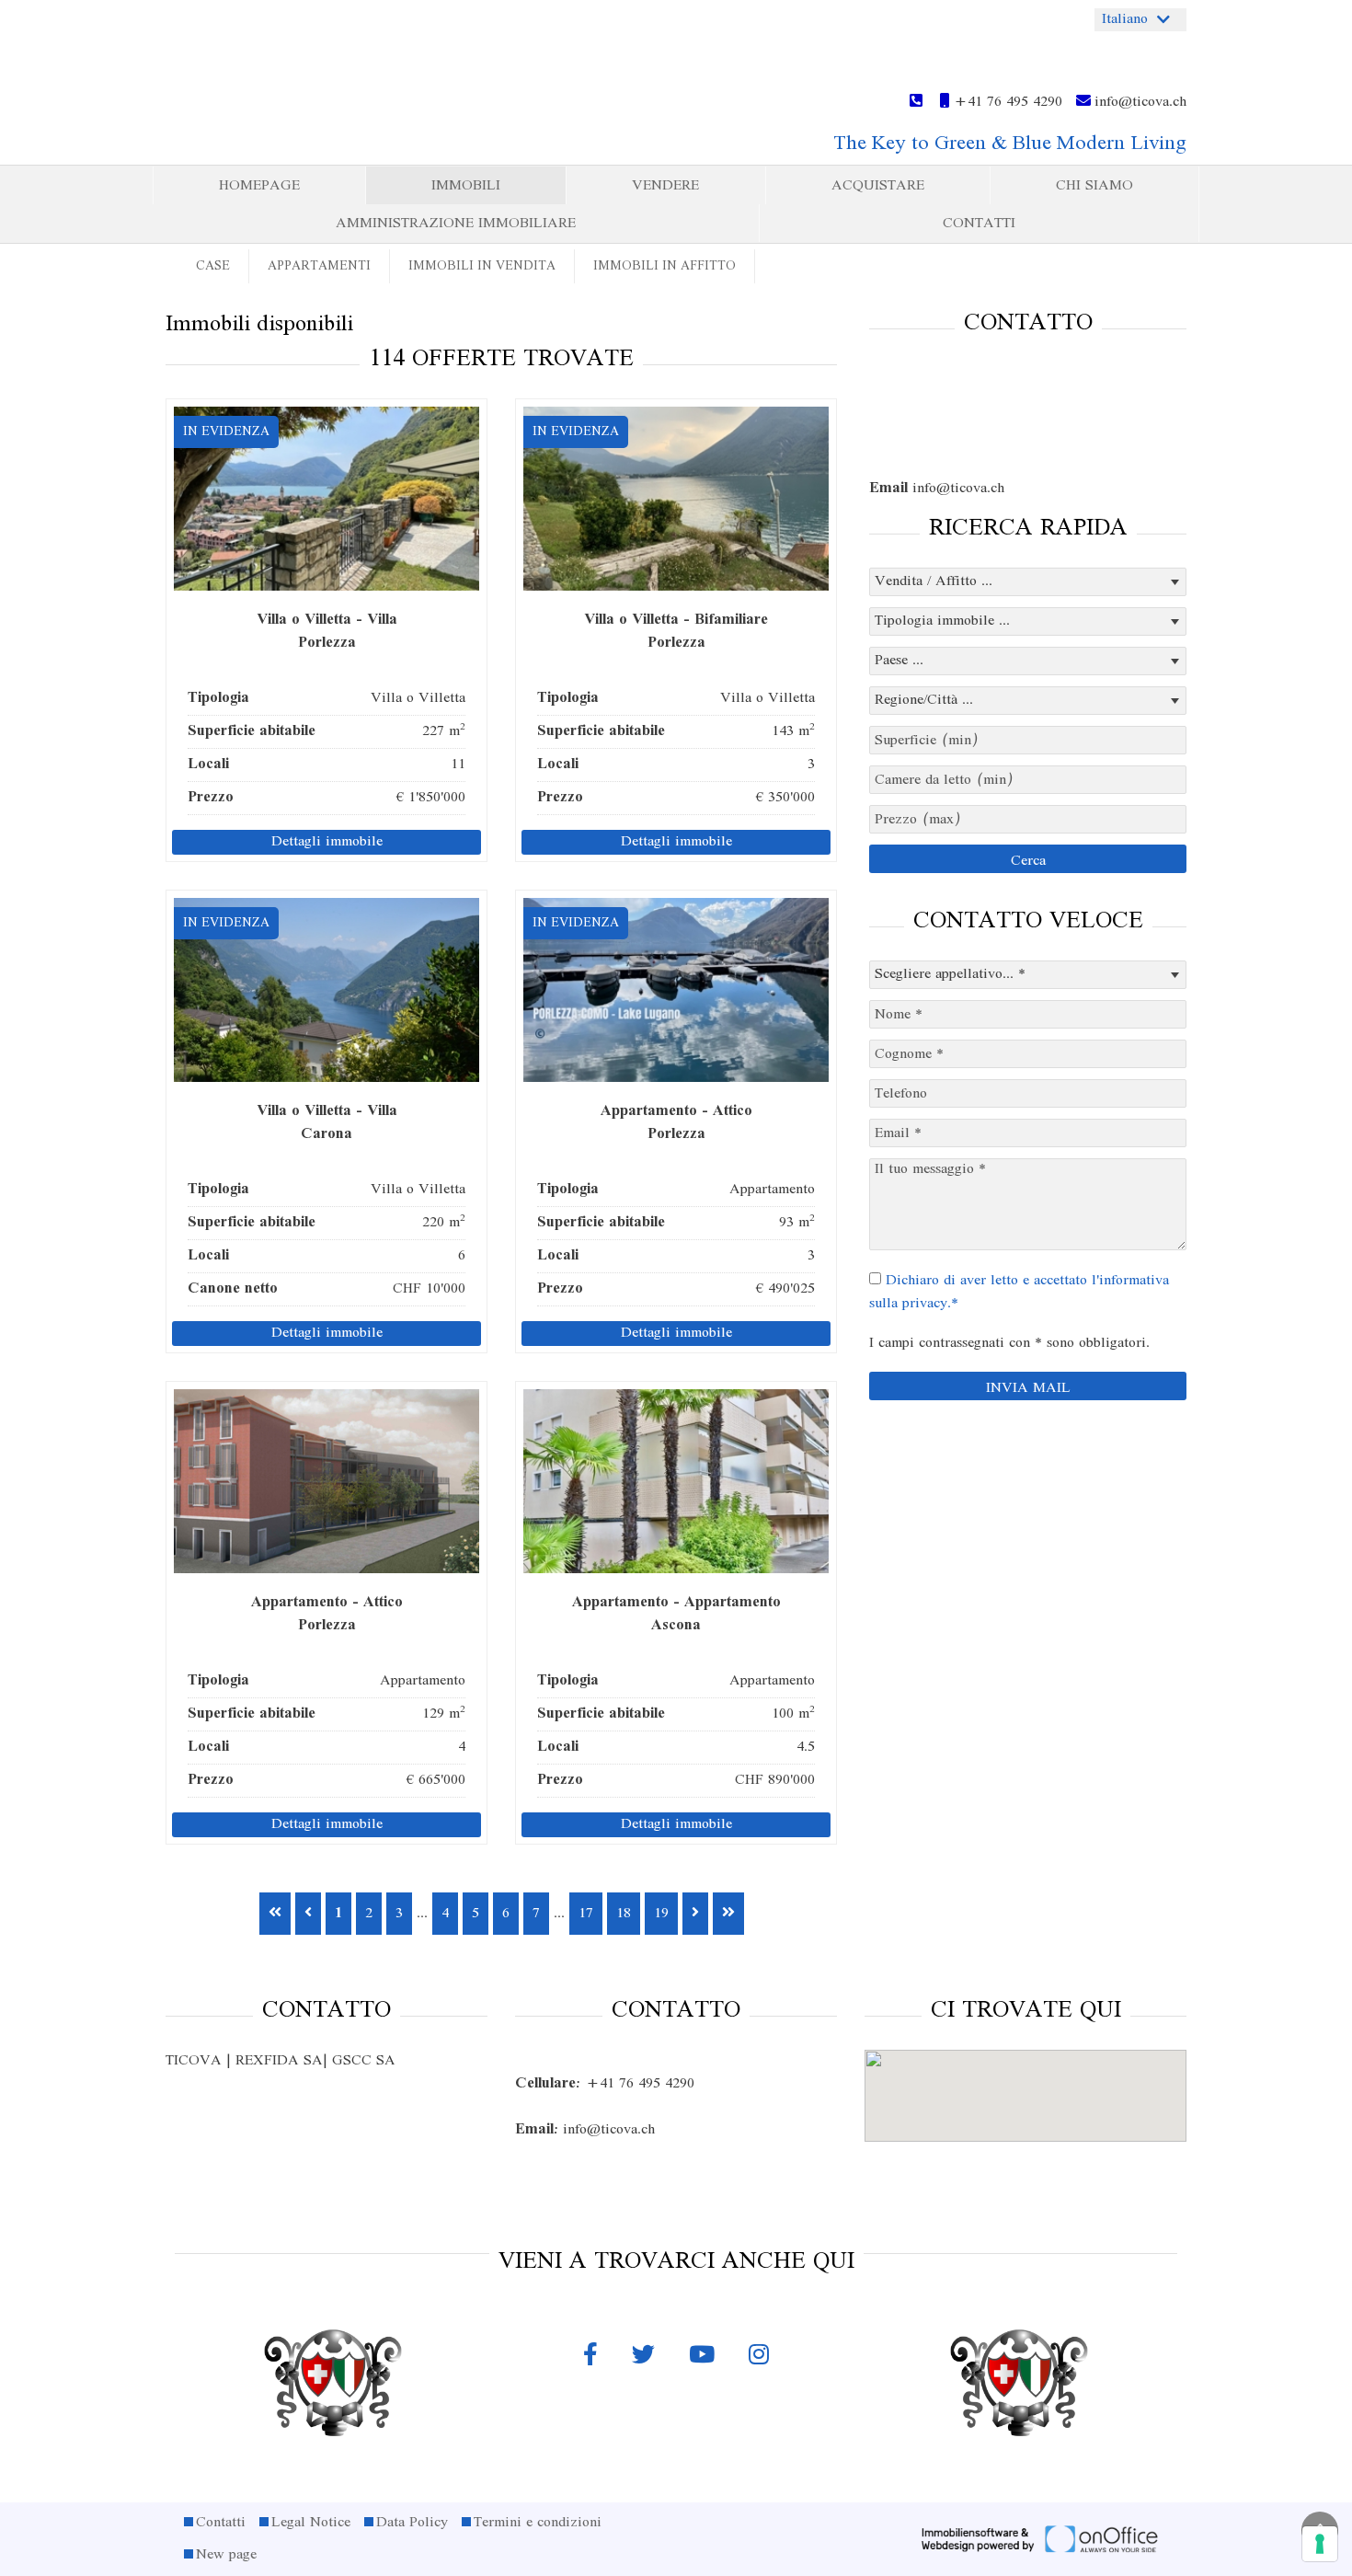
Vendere (665, 186)
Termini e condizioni (538, 2523)
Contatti (979, 224)
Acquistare (878, 186)
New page (226, 2555)
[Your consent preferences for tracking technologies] (1320, 2544)
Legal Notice (311, 2523)
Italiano (1125, 19)
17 (586, 1914)
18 (624, 1914)
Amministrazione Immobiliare (456, 224)
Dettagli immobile (327, 842)
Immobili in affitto (665, 266)
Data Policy (412, 2523)
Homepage (259, 186)
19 (661, 1914)
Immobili (466, 186)
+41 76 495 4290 (1006, 102)
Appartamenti (319, 266)
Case (213, 266)
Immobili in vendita (482, 266)
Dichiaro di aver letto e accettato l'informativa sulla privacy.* (1019, 1292)
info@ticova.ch (1139, 102)
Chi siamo (1094, 186)
